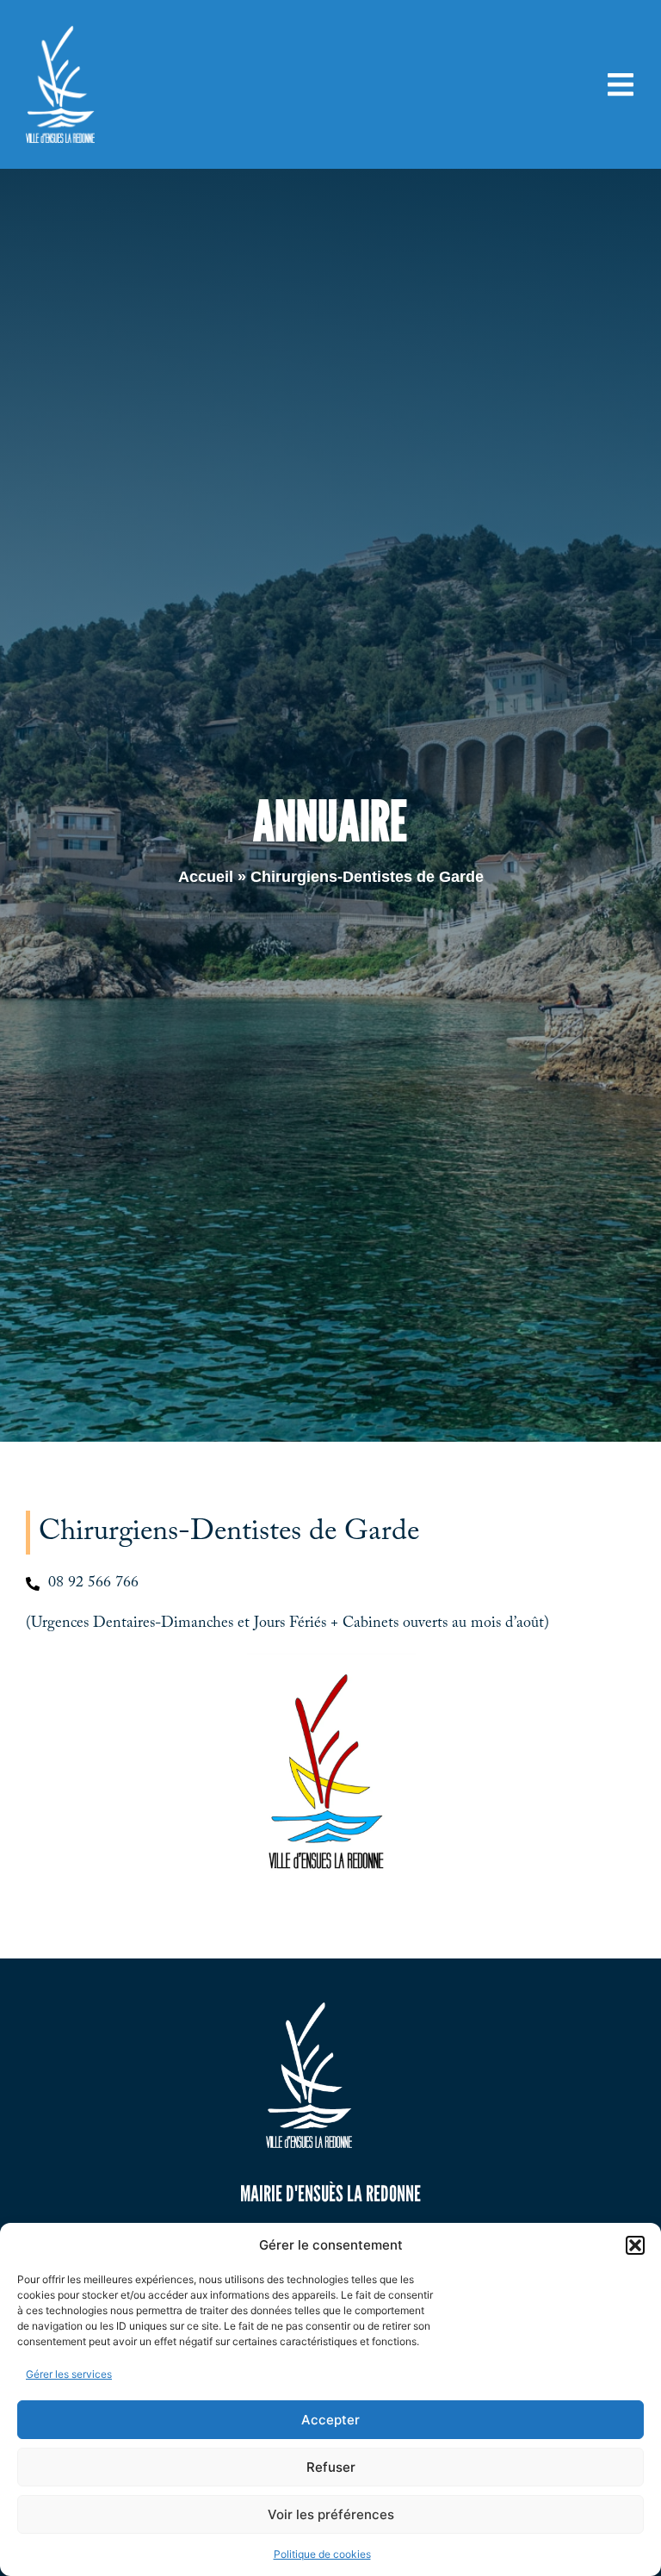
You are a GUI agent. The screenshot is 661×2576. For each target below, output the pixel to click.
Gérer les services (69, 2374)
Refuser (331, 2467)
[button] (635, 2245)
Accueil (206, 877)
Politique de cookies (322, 2554)
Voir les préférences (331, 2514)
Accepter (330, 2420)
